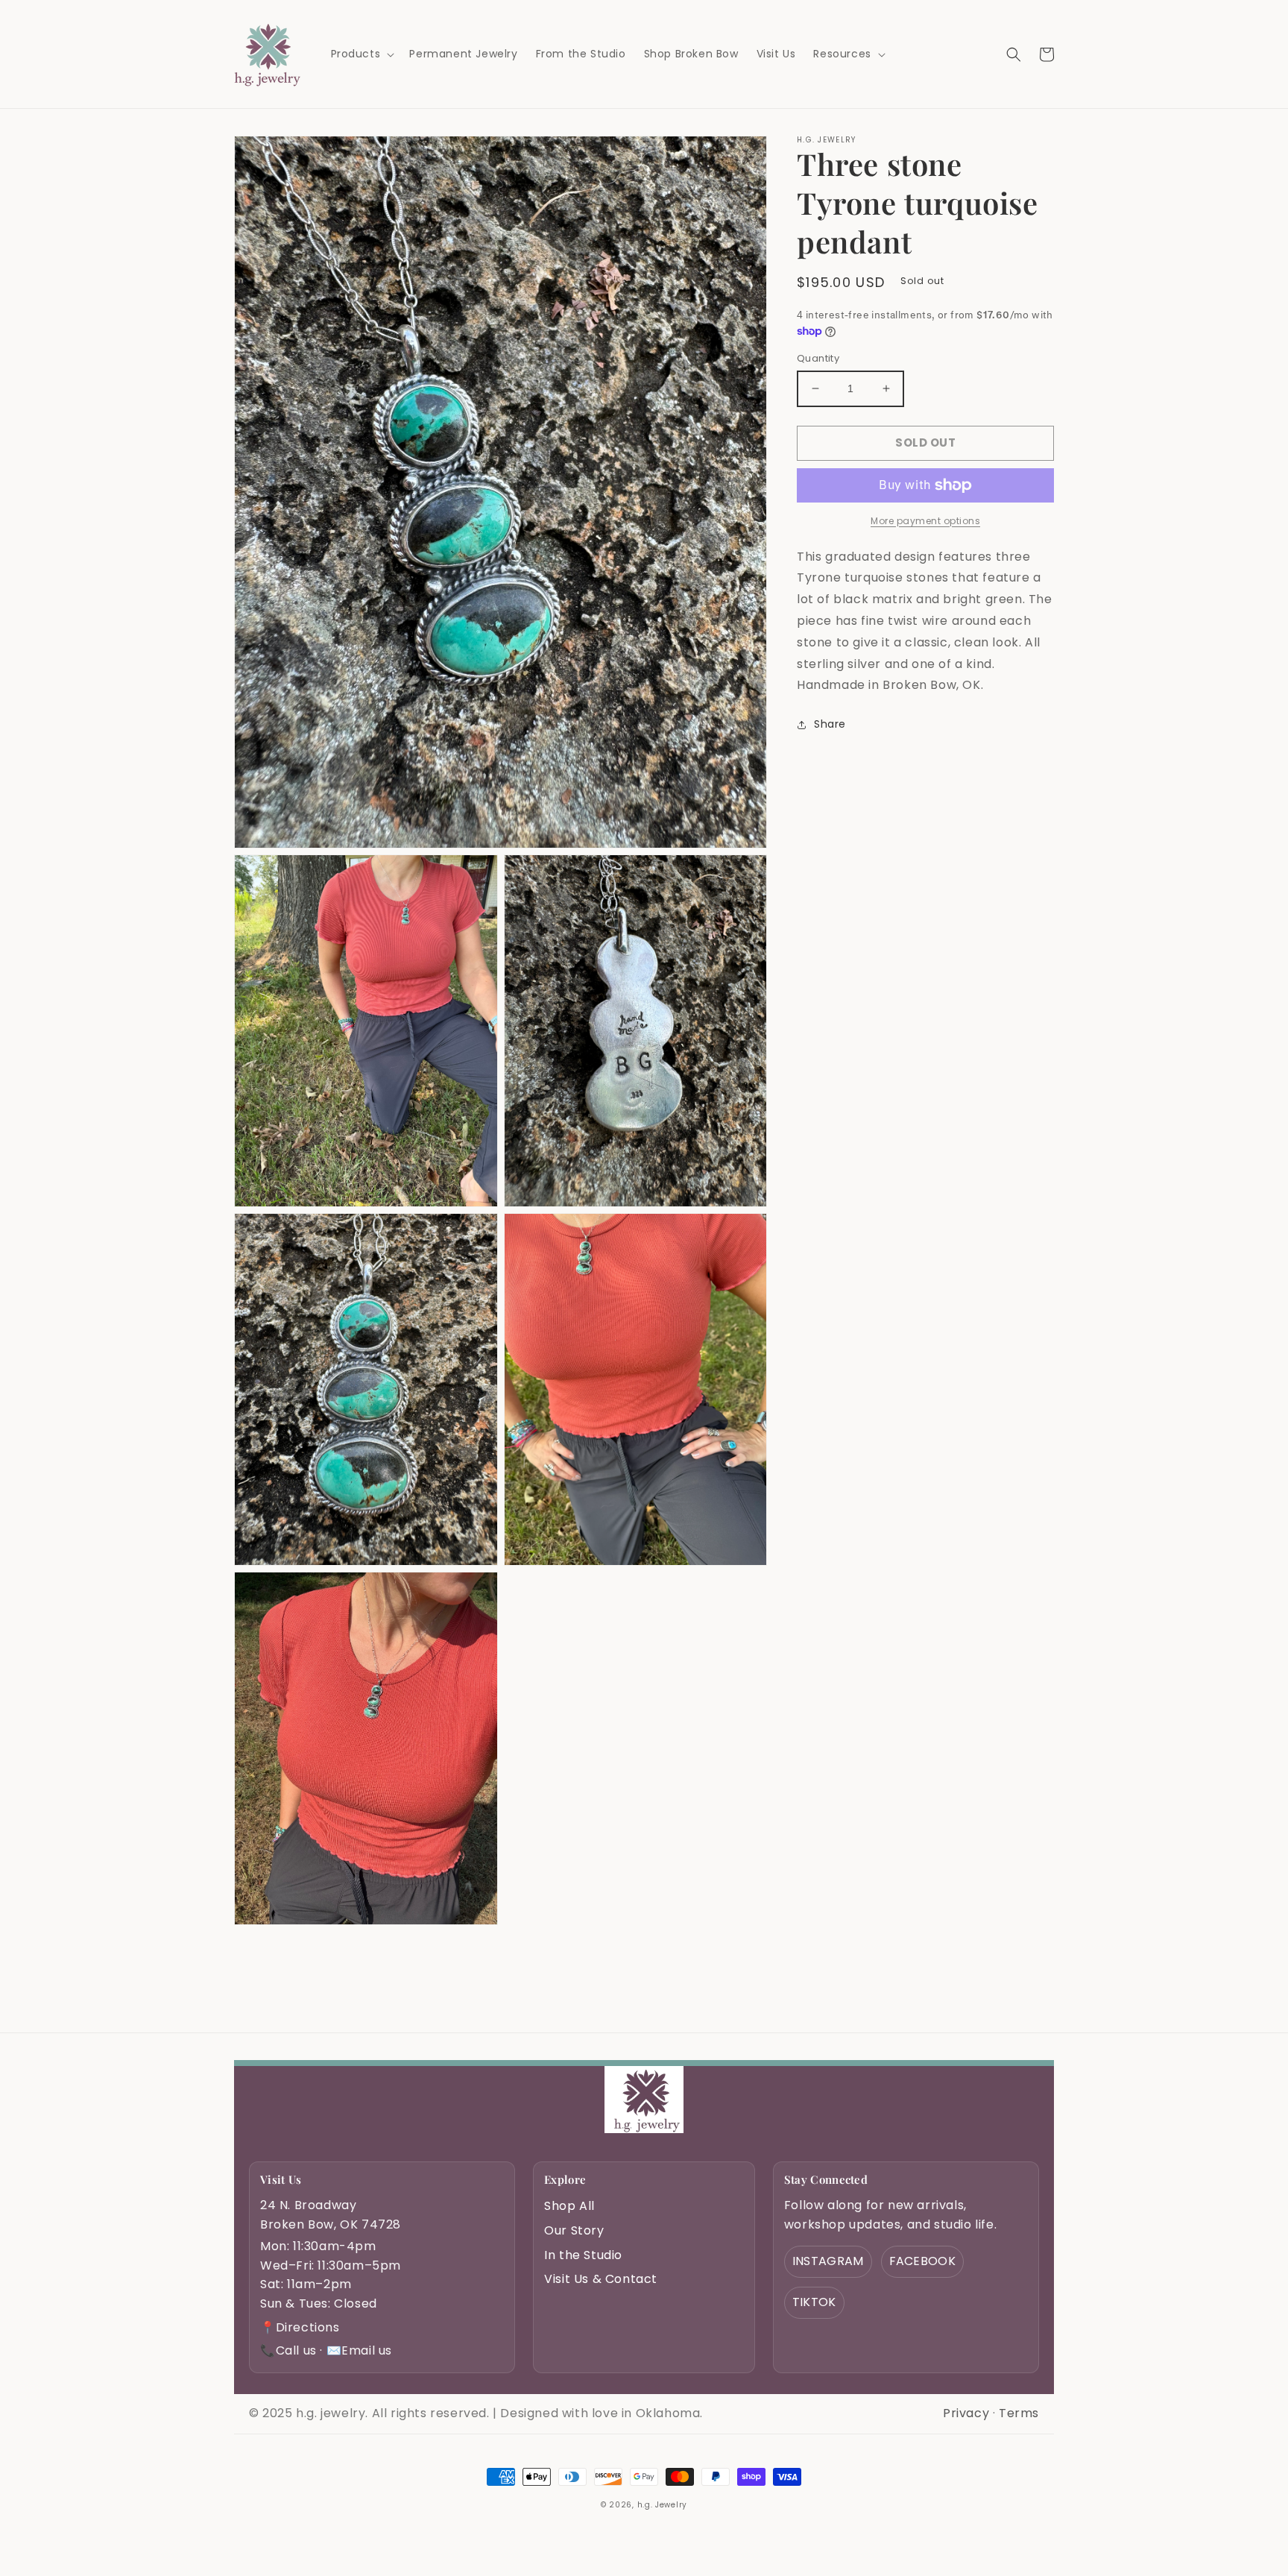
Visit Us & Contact (601, 2279)
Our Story (574, 2230)
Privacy (966, 2413)
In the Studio (583, 2255)
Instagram (828, 2261)
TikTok (814, 2302)
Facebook (922, 2261)
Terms (1019, 2413)
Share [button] (830, 724)
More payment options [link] (925, 521)
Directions (300, 2327)
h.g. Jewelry (662, 2505)
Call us (288, 2350)
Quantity (818, 358)
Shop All (569, 2206)
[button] (362, 54)
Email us (359, 2350)
